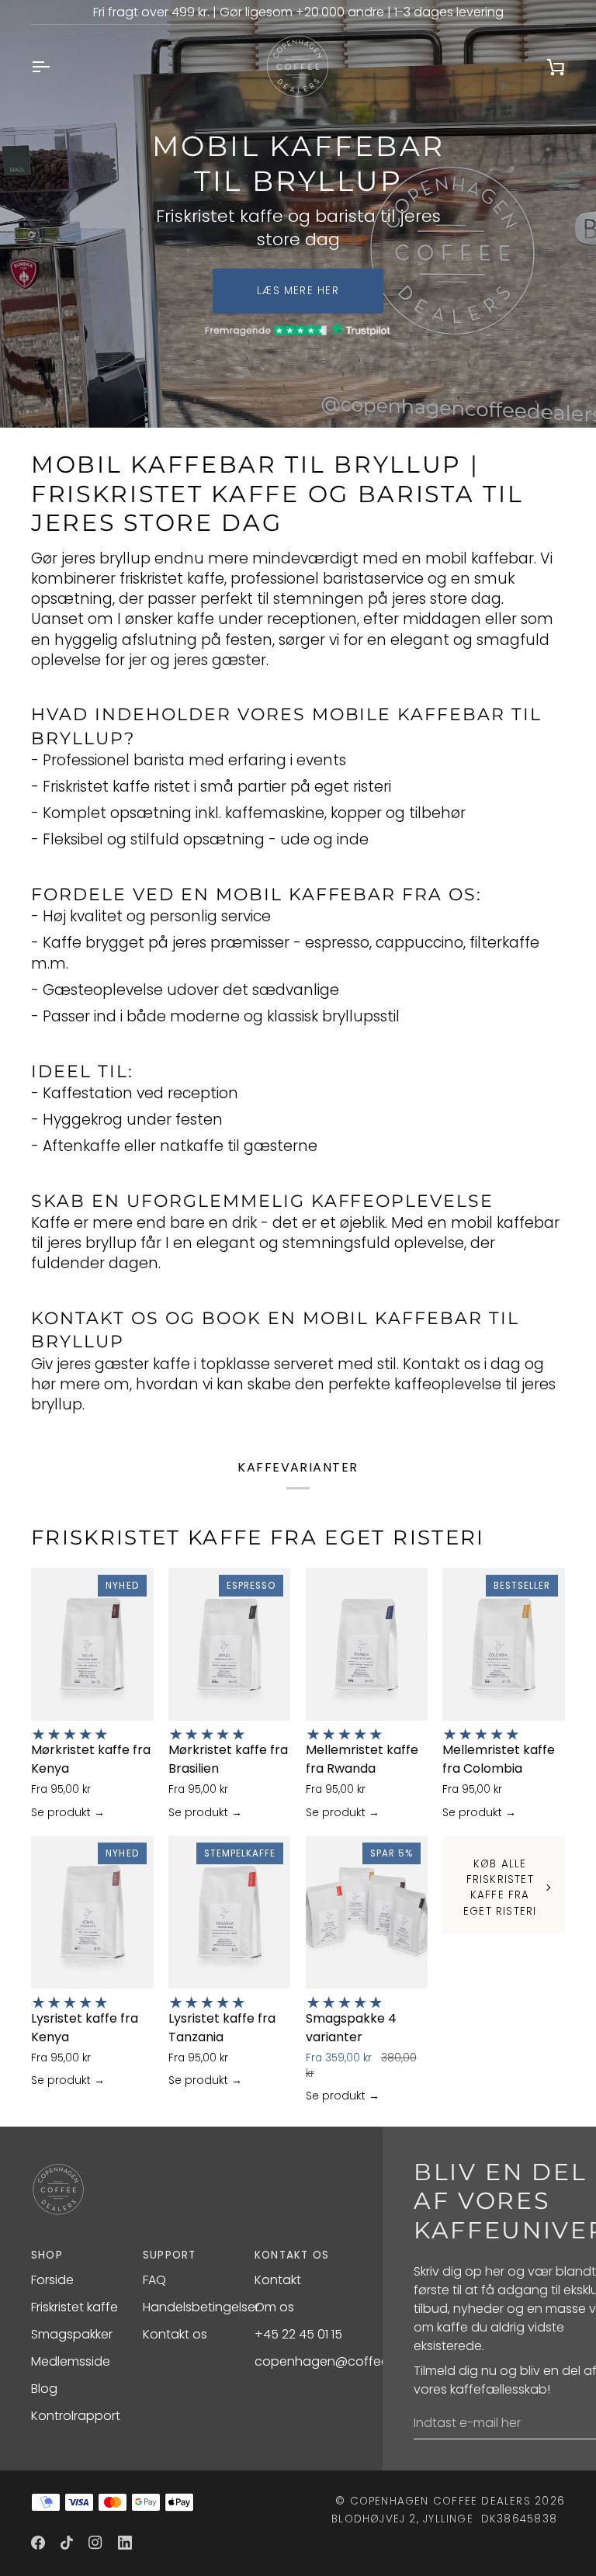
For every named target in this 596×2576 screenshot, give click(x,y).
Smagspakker (72, 2334)
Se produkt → (68, 1812)
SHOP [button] (47, 2255)
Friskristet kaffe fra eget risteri (258, 1538)
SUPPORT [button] (170, 2255)
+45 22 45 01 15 (298, 2334)
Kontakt (278, 2280)
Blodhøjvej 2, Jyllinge (402, 2519)
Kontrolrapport (76, 2416)
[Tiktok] (67, 2543)
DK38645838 (519, 2519)
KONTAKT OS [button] (292, 2255)
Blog (44, 2389)
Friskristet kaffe (74, 2307)
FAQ (154, 2280)
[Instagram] (95, 2543)
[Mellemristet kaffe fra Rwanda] (367, 1644)
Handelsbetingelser (201, 2307)
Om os (274, 2307)
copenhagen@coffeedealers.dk (352, 2361)
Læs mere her (298, 291)
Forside (52, 2280)
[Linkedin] (125, 2543)
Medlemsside (71, 2361)
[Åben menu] (54, 67)
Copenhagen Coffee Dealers (440, 2501)
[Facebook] (38, 2543)
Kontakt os (175, 2334)
